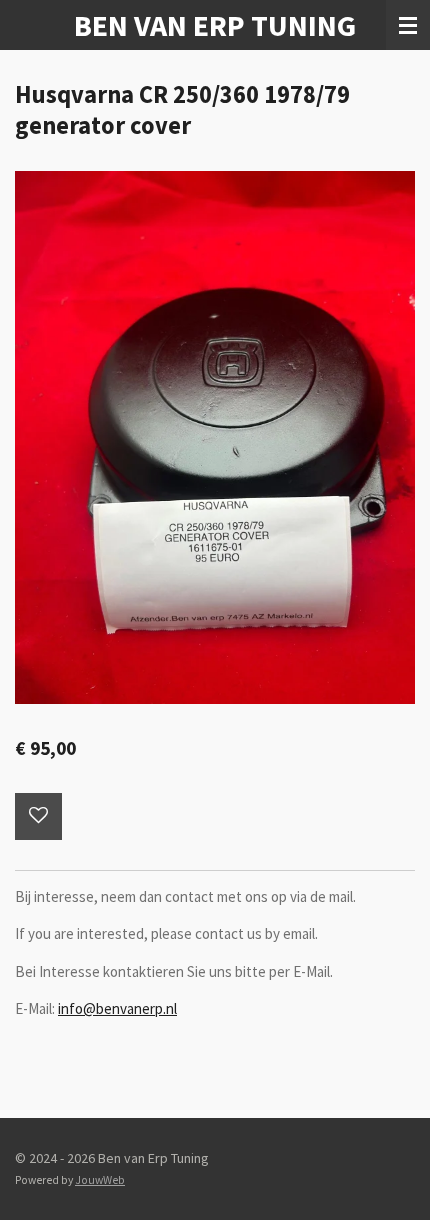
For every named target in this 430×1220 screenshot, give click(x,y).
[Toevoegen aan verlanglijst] (38, 816)
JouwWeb (100, 1180)
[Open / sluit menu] (408, 25)
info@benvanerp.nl (117, 1008)
